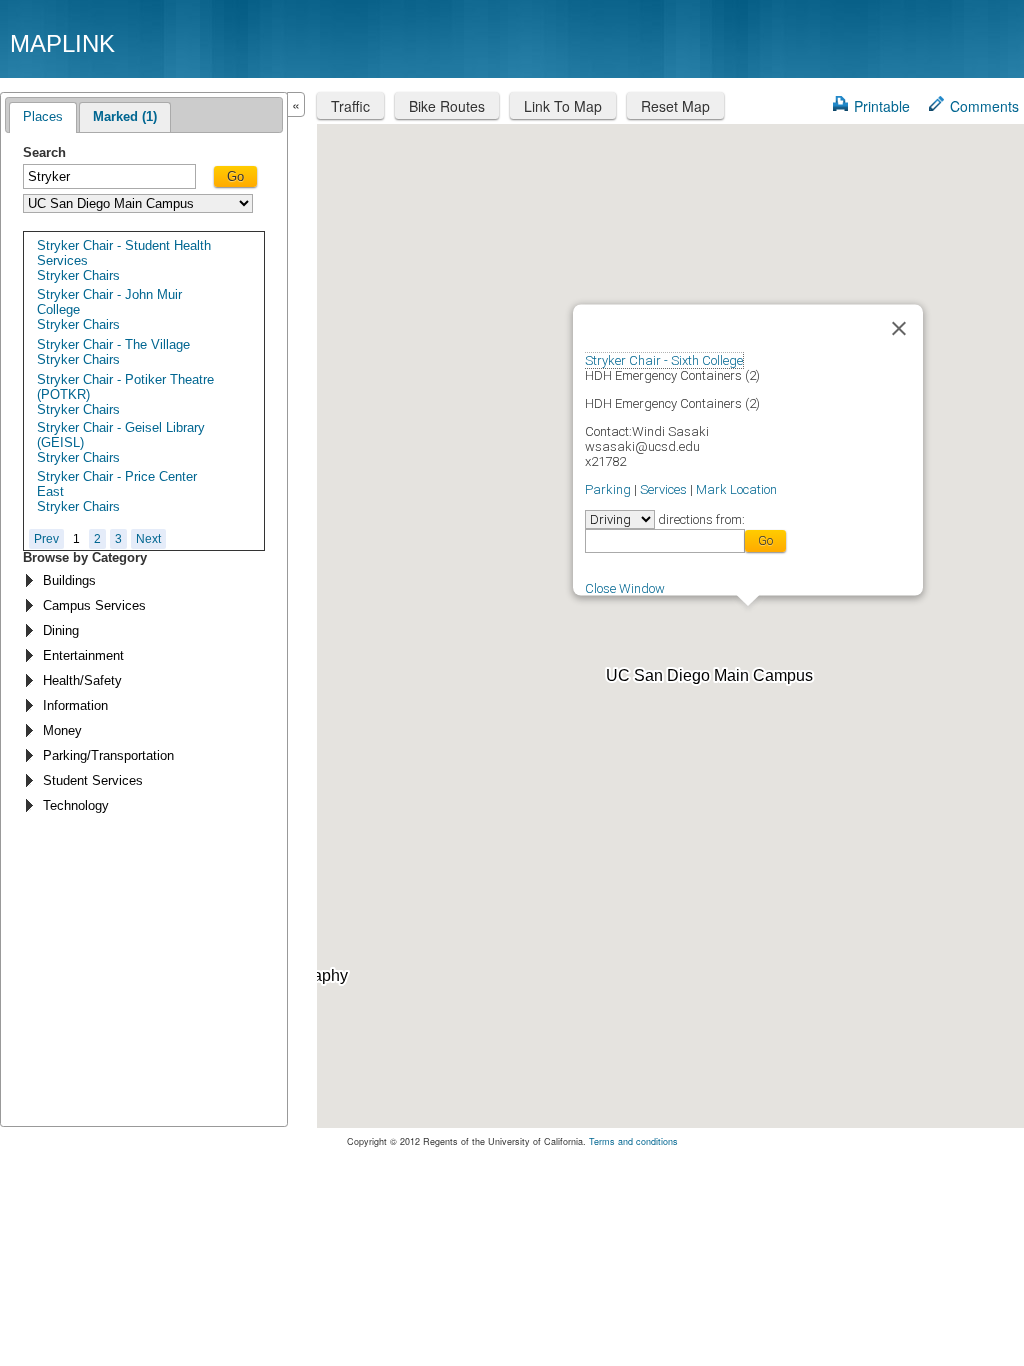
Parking (608, 489)
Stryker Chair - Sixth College (664, 360)
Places (43, 116)
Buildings (69, 580)
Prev (46, 539)
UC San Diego (899, 42)
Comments (984, 106)
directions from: (700, 519)
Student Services (93, 780)
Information (75, 705)
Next (148, 539)
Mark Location (736, 489)
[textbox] (109, 176)
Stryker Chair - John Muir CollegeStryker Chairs (109, 309)
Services (663, 489)
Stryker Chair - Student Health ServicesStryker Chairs (124, 260)
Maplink (62, 43)
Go (235, 176)
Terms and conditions (633, 1141)
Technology (76, 805)
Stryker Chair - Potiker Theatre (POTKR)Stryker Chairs (125, 394)
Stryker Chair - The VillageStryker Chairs (113, 352)
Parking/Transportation (108, 755)
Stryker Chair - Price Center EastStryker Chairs (117, 491)
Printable (882, 106)
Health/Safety (82, 680)
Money (62, 730)
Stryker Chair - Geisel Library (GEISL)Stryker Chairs (121, 442)
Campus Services (94, 605)
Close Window (625, 587)
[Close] (899, 329)
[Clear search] (187, 178)
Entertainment (83, 655)
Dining (61, 630)
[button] (748, 618)
